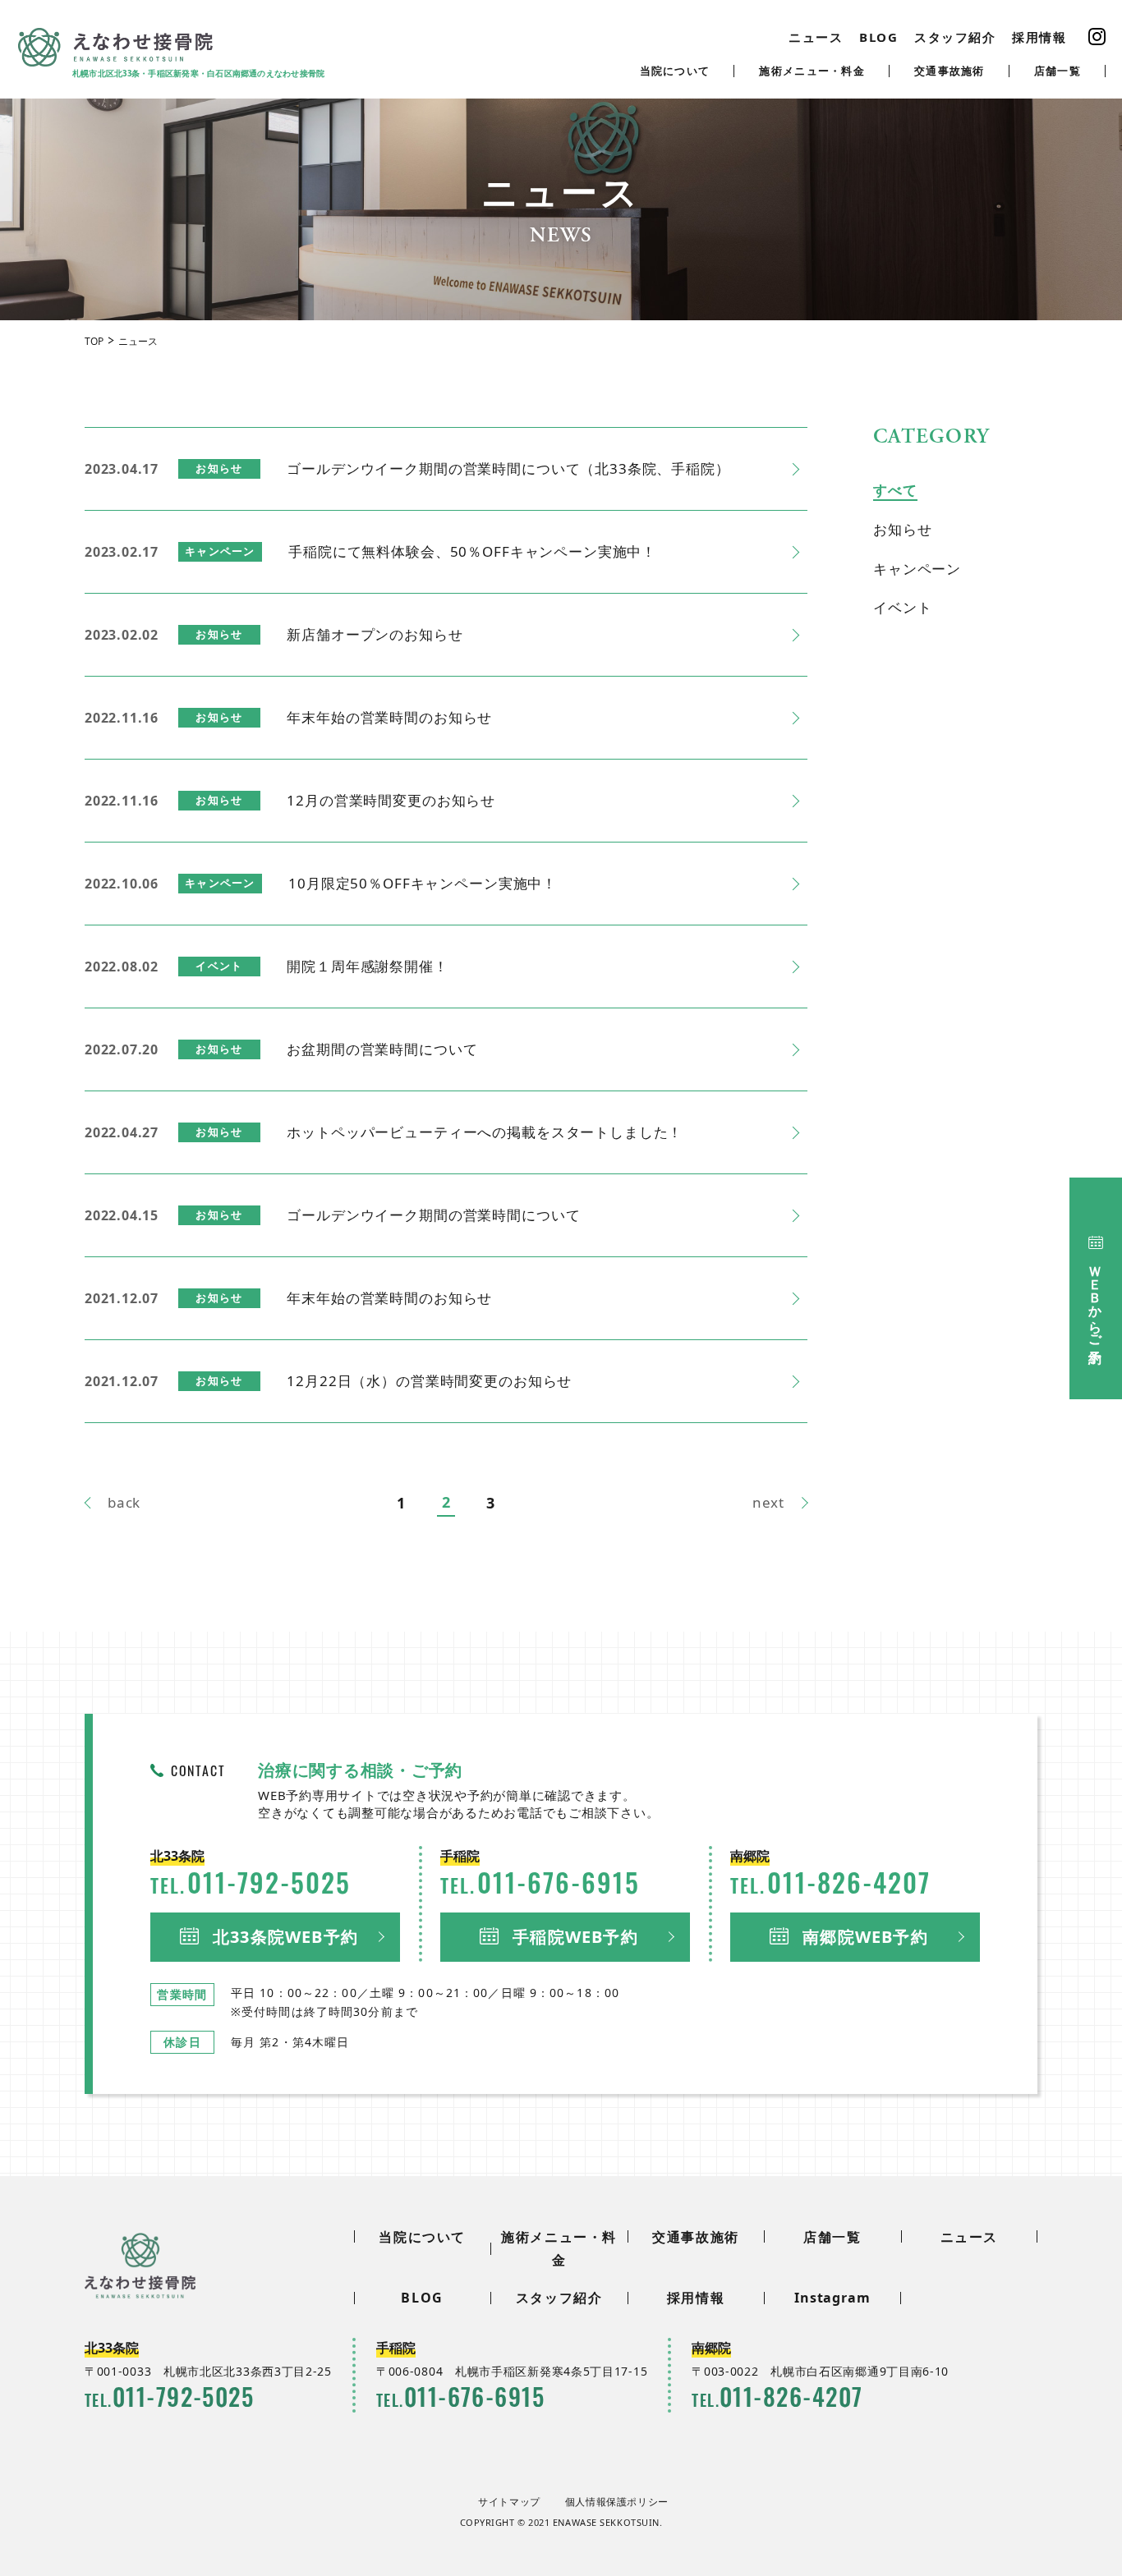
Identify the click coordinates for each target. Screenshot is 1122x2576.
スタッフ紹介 (955, 37)
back (124, 1502)
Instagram (832, 2298)
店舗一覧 (1058, 71)
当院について (675, 71)
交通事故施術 (950, 71)
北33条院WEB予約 (285, 1937)
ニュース (816, 37)
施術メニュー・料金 (812, 71)
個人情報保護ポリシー (617, 2502)
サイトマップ (509, 2502)
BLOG (878, 37)
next (768, 1502)
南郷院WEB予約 (865, 1937)
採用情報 (1039, 37)
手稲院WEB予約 (575, 1937)
